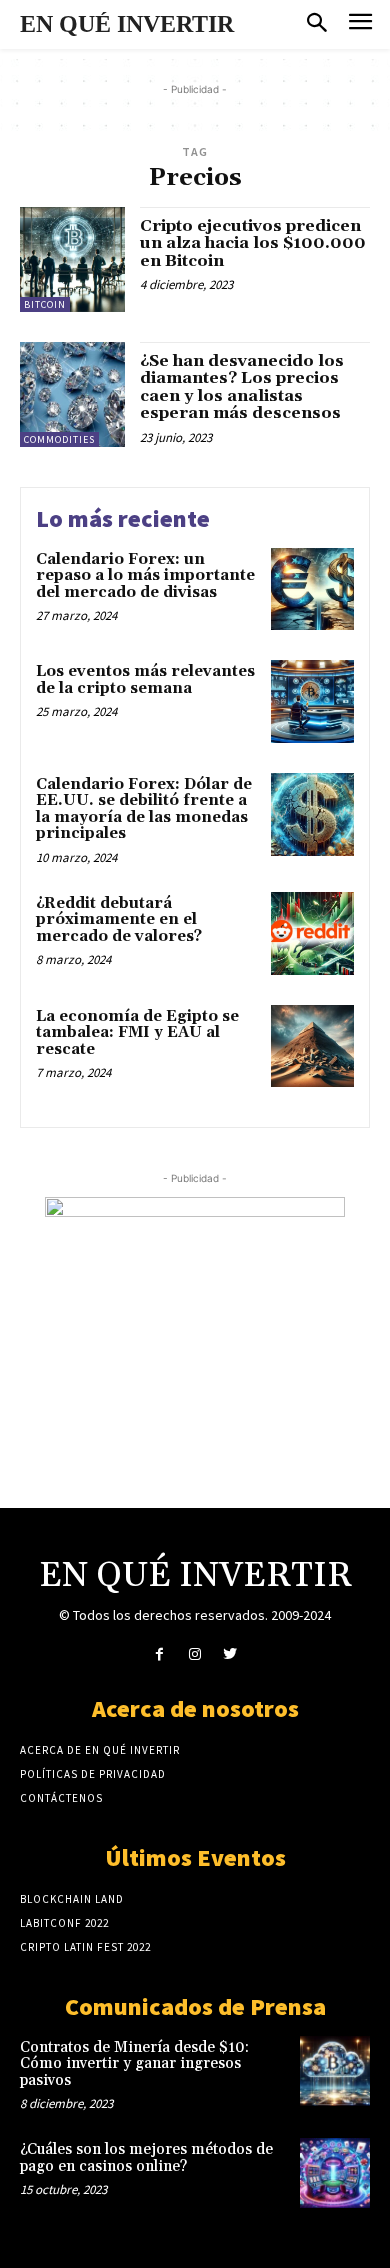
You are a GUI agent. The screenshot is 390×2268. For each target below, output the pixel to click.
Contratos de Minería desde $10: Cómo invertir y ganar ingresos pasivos (134, 2064)
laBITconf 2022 (64, 1923)
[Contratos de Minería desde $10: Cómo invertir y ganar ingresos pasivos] (335, 2071)
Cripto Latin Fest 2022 (85, 1947)
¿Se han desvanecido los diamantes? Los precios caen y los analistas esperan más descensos (242, 387)
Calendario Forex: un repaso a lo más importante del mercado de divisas (145, 576)
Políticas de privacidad (93, 1774)
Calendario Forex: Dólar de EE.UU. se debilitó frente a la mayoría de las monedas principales (144, 809)
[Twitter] (230, 1654)
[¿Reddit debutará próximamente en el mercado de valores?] (312, 933)
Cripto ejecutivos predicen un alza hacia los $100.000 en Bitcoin (253, 243)
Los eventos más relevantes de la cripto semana (145, 680)
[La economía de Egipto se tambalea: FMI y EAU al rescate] (312, 1046)
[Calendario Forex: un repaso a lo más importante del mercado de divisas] (312, 589)
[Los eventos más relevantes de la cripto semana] (312, 701)
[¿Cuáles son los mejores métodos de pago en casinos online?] (335, 2173)
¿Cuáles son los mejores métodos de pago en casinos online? (146, 2158)
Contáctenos (61, 1798)
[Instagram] (194, 1654)
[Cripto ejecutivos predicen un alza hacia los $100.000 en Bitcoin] (72, 259)
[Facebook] (159, 1654)
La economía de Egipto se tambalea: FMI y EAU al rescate (137, 1033)
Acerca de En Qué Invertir (100, 1750)
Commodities (59, 439)
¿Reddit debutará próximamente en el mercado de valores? (119, 920)
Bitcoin (45, 304)
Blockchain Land (72, 1899)
